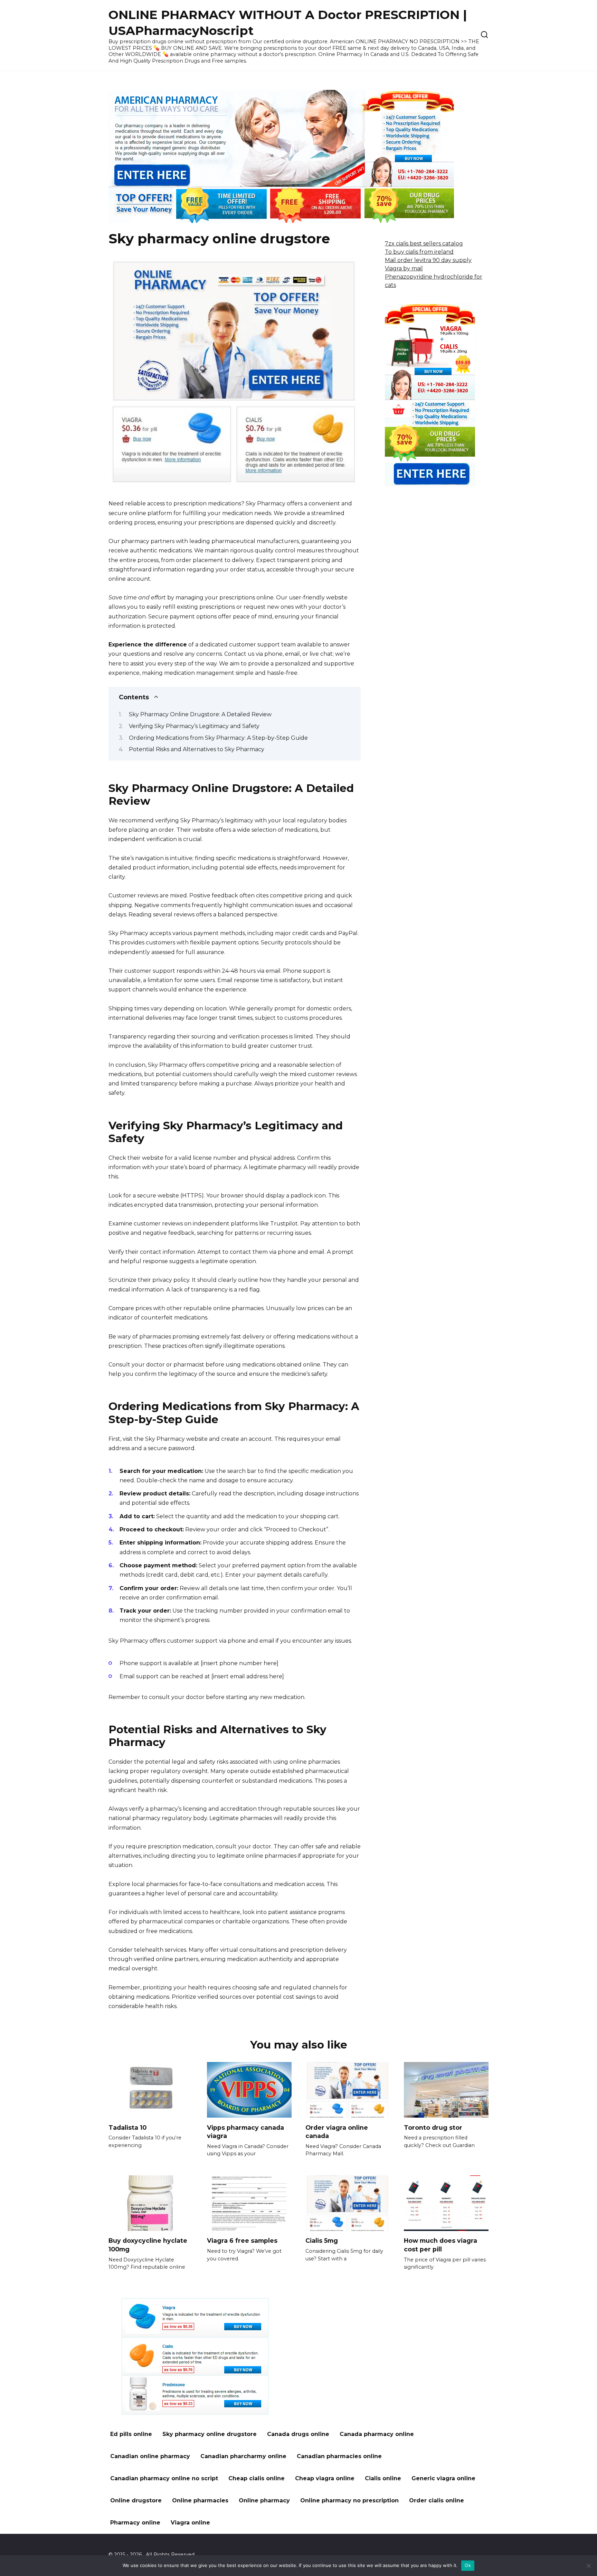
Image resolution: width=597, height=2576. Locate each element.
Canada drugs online (298, 2434)
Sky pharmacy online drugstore (210, 2434)
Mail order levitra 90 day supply (428, 260)
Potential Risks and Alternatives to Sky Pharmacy (197, 749)
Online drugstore (136, 2500)
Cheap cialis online (257, 2478)
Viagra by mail (404, 268)
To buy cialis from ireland (419, 252)
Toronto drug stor (433, 2127)
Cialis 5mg (322, 2241)
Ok (468, 2565)
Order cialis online (437, 2500)
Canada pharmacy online (377, 2434)
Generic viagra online (443, 2478)
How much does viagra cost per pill (440, 2245)
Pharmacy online (135, 2523)
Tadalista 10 (127, 2127)
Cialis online (383, 2478)
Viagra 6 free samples (242, 2241)
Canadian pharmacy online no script (164, 2478)
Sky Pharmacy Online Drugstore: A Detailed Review (200, 714)
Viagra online (190, 2523)
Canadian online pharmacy (150, 2456)
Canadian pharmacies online (339, 2456)
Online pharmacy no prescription (349, 2500)
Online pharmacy (264, 2500)
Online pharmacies (200, 2500)
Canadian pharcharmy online (243, 2456)
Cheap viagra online (325, 2478)
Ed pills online (131, 2434)
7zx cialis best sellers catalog (424, 244)
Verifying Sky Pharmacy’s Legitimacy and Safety (194, 726)
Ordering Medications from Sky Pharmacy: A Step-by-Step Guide (218, 738)
